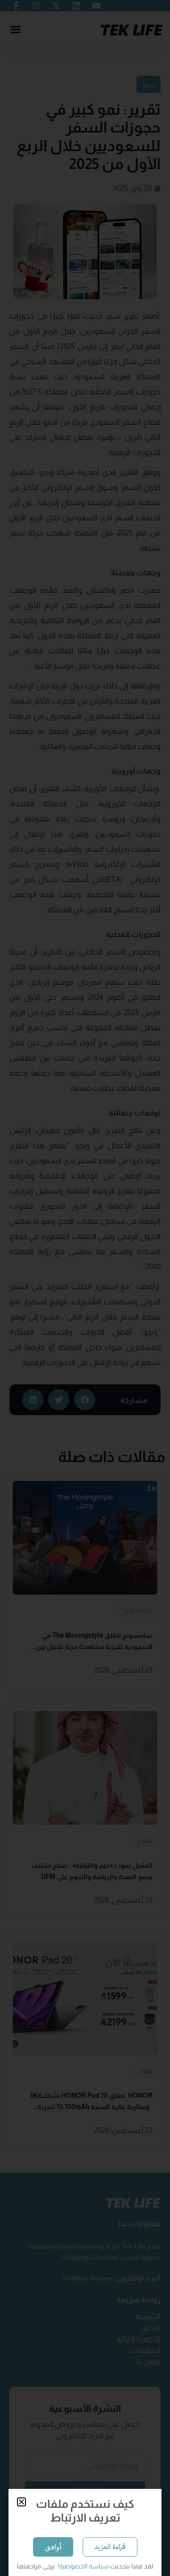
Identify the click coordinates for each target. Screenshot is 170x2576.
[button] (21, 2502)
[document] (85, 1288)
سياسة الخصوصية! (82, 2566)
